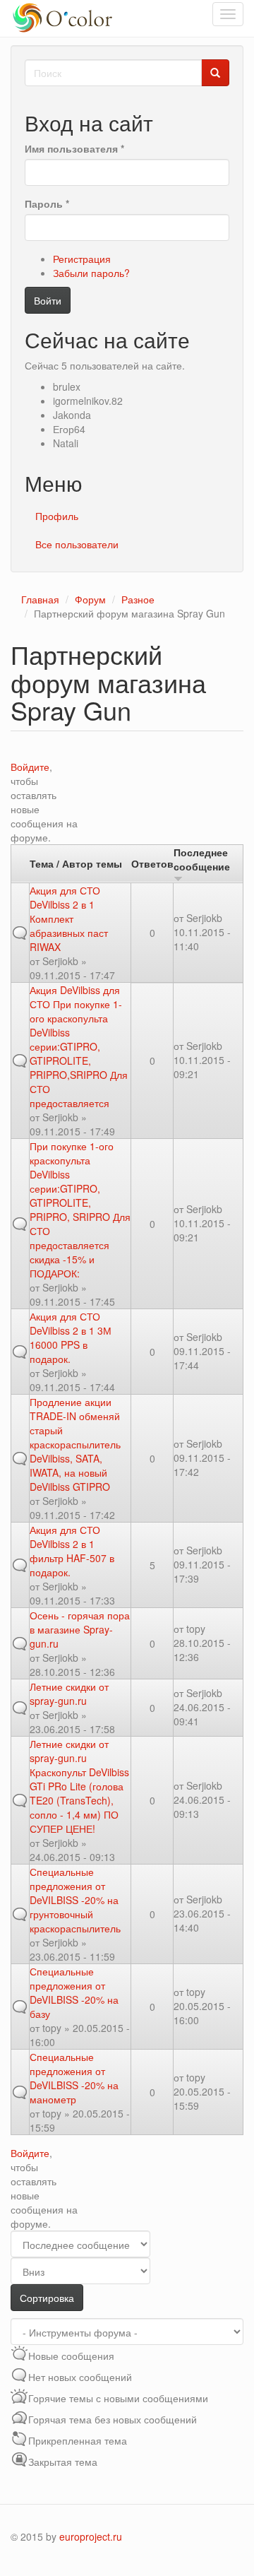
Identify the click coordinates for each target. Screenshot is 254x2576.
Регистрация (82, 259)
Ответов (152, 863)
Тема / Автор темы (76, 863)
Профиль (57, 516)
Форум (90, 599)
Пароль (47, 203)
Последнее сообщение (202, 859)
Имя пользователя (74, 148)
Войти (48, 300)
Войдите (30, 767)
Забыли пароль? (91, 273)
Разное (138, 599)
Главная (40, 599)
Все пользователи (77, 544)
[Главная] (65, 18)
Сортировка (47, 2298)
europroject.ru (91, 2536)
